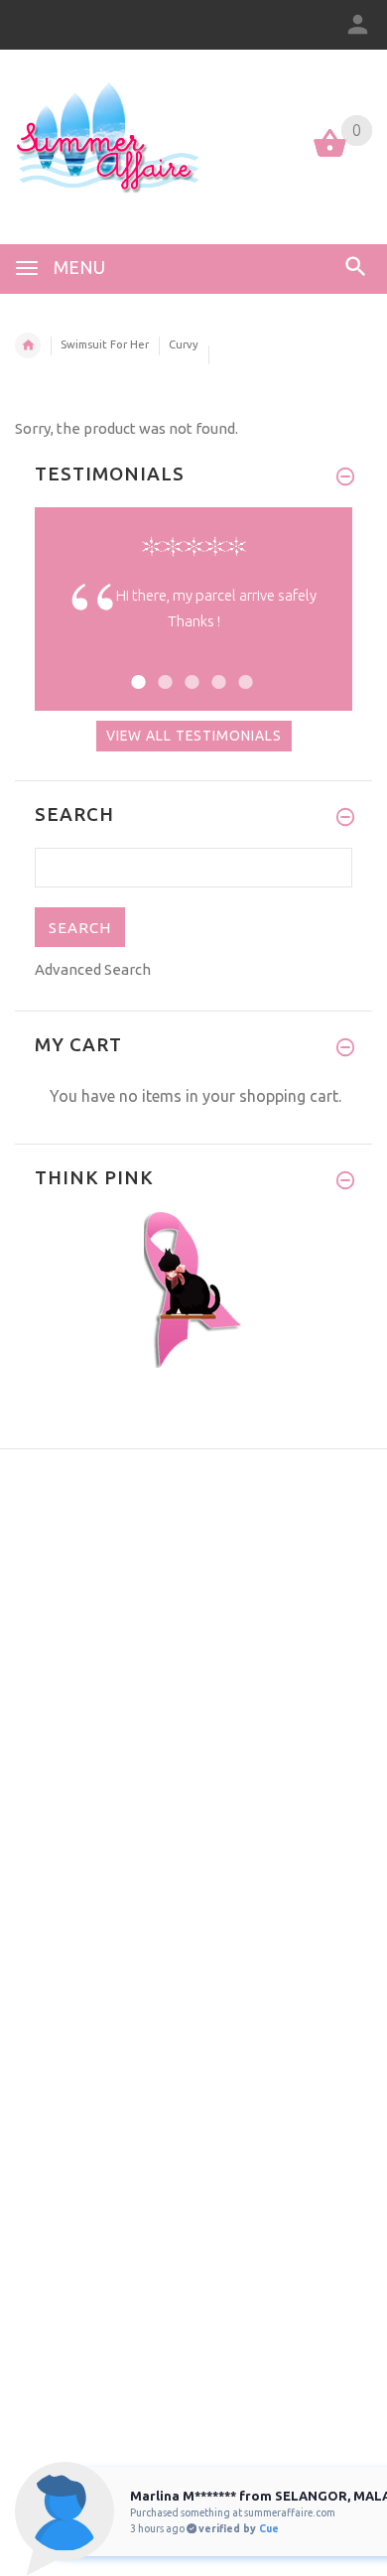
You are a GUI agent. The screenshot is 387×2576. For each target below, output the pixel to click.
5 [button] (243, 670)
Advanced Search (93, 969)
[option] (193, 624)
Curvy (184, 344)
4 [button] (216, 670)
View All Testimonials (194, 736)
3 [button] (189, 670)
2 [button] (162, 670)
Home (28, 345)
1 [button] (135, 670)
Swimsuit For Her (105, 344)
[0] (330, 155)
